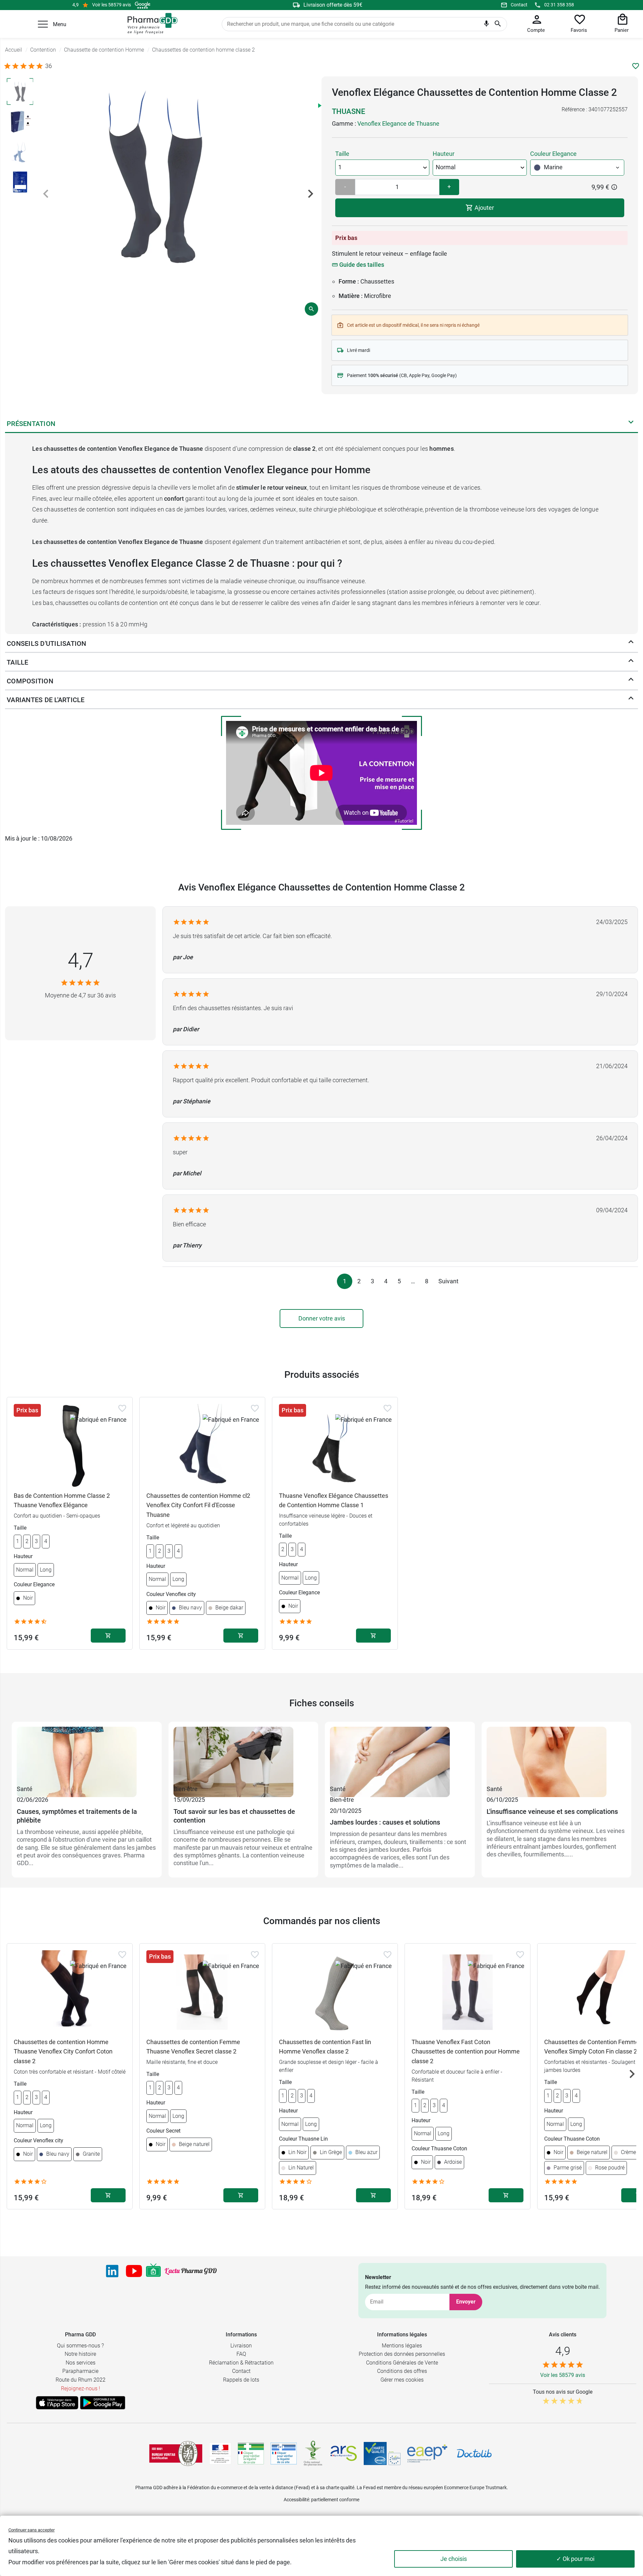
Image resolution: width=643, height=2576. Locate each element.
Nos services (81, 2363)
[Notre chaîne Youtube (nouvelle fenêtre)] (134, 2271)
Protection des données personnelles (402, 2354)
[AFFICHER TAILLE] (631, 662)
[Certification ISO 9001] (176, 2453)
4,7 (81, 960)
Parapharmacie (80, 2371)
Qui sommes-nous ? (80, 2346)
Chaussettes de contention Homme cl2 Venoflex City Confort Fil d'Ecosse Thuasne (198, 1505)
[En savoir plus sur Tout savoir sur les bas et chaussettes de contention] (243, 1755)
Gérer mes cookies (402, 2380)
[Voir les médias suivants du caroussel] (310, 194)
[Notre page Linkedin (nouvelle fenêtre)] (112, 2271)
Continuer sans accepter (31, 2530)
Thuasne (348, 111)
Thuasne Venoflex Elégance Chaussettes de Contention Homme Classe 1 (334, 1500)
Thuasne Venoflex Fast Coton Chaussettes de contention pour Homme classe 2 (466, 2052)
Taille (342, 154)
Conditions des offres (402, 2371)
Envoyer (466, 2302)
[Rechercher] (498, 24)
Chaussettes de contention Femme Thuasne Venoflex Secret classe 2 (193, 2047)
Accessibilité (296, 2500)
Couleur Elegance (553, 154)
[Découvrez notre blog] (191, 2271)
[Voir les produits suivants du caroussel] (632, 2074)
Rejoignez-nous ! (81, 2388)
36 (49, 66)
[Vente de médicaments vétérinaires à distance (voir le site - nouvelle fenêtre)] (284, 2454)
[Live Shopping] (153, 2271)
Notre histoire (80, 2354)
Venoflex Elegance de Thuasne (398, 124)
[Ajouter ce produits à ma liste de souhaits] (636, 66)
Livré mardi (359, 350)
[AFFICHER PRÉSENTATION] (631, 424)
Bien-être (186, 1789)
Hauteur (444, 154)
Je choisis (454, 2559)
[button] (43, 24)
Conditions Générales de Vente (402, 2363)
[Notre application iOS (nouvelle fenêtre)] (57, 2403)
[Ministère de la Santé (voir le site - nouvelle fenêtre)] (220, 2454)
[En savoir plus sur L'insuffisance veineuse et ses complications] (557, 1755)
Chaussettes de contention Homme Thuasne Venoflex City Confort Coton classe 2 (63, 2052)
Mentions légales (402, 2346)
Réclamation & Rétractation (241, 2363)
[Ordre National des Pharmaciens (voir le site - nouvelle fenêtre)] (313, 2453)
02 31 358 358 (559, 5)
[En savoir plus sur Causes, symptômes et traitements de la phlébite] (87, 1755)
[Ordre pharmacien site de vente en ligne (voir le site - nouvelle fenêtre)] (251, 2453)
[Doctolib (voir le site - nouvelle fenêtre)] (474, 2453)
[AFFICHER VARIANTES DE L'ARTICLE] (631, 700)
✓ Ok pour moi (575, 2559)
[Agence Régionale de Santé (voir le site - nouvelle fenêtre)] (344, 2453)
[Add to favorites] (122, 1408)
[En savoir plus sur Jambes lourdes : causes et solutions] (400, 1755)
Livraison (241, 2346)
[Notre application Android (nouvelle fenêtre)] (103, 2403)
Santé (25, 1789)
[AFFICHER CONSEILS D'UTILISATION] (631, 643)
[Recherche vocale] (486, 25)
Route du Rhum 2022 (81, 2380)
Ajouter (484, 208)
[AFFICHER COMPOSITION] (631, 681)
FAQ (241, 2354)
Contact (519, 5)
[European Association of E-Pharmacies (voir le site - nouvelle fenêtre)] (427, 2453)
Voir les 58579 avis (112, 5)
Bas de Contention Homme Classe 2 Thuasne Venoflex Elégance (62, 1500)
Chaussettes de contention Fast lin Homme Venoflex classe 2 (325, 2047)
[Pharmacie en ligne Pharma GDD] (150, 24)
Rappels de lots (241, 2380)
